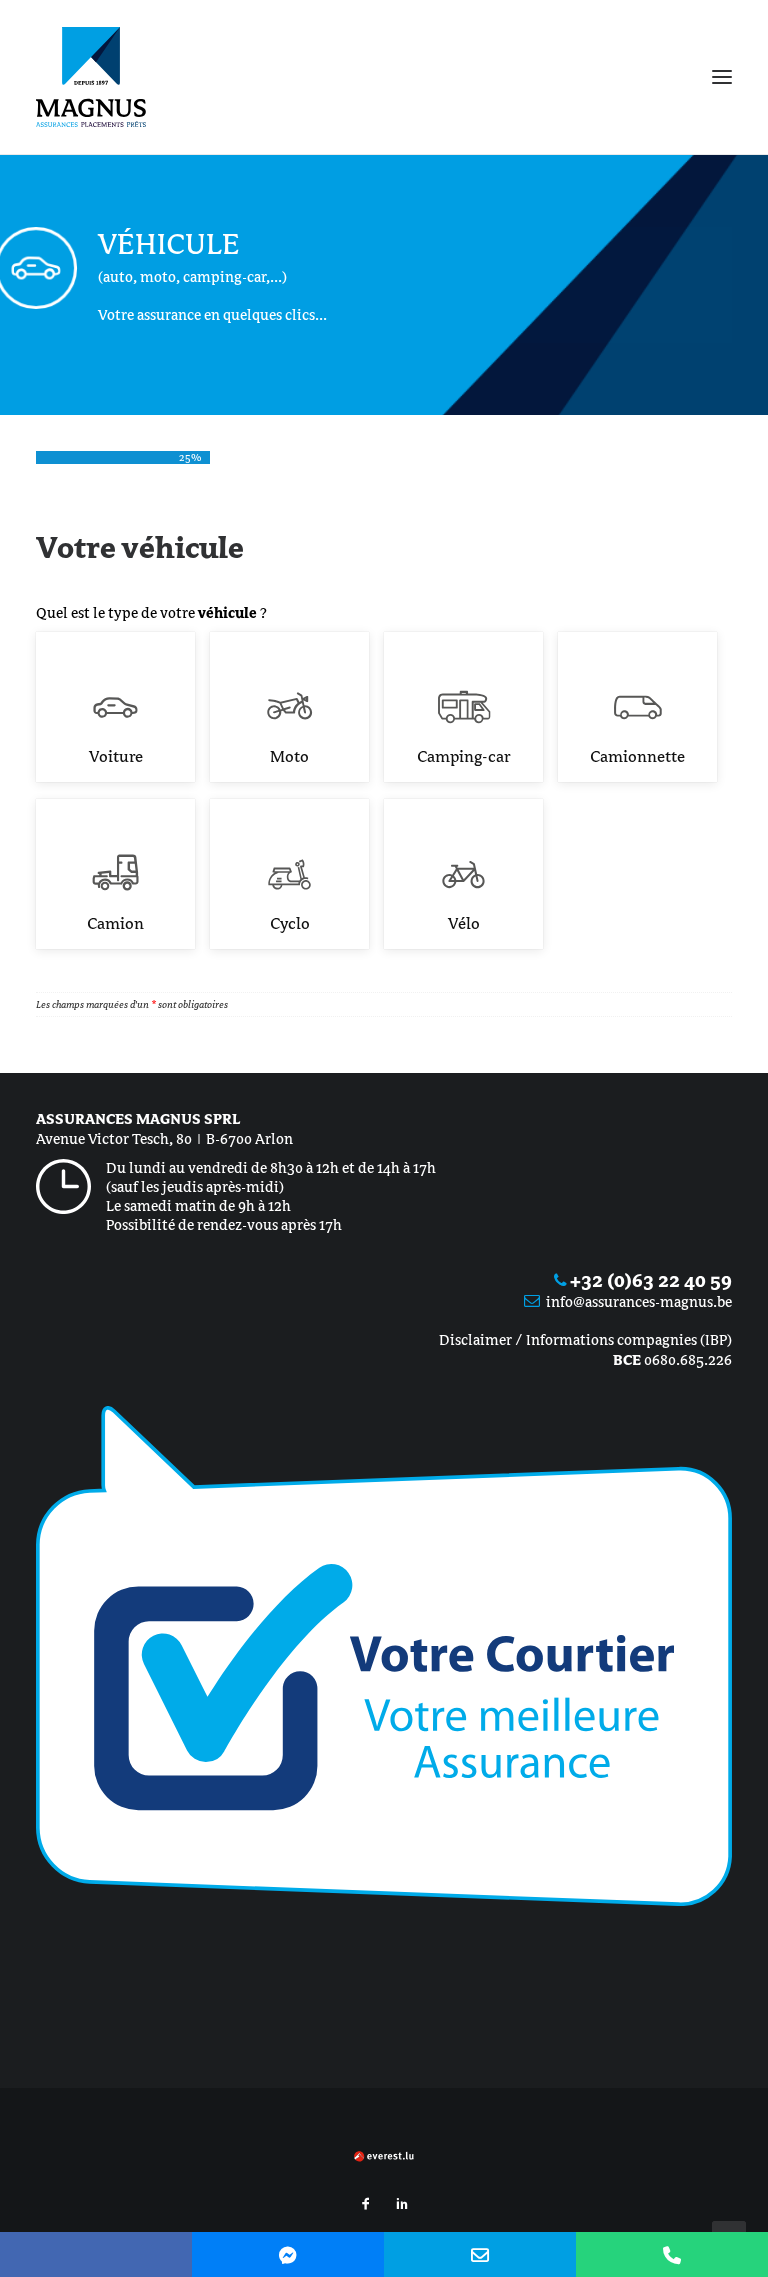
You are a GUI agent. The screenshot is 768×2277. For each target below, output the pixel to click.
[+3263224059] (672, 2254)
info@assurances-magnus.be (639, 1302)
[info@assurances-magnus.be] (480, 2254)
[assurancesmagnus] (288, 2254)
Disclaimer (475, 1340)
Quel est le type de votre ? (151, 613)
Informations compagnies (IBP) (629, 1340)
